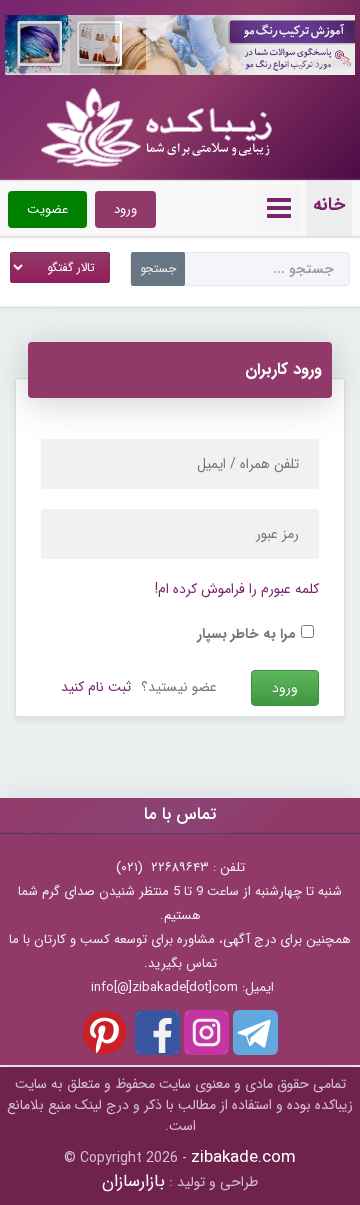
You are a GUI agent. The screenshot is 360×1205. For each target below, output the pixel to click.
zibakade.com (243, 1157)
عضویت (47, 209)
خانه (329, 205)
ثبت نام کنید (96, 687)
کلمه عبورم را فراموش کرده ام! (237, 589)
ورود (125, 209)
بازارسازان (133, 1181)
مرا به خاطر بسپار (246, 634)
